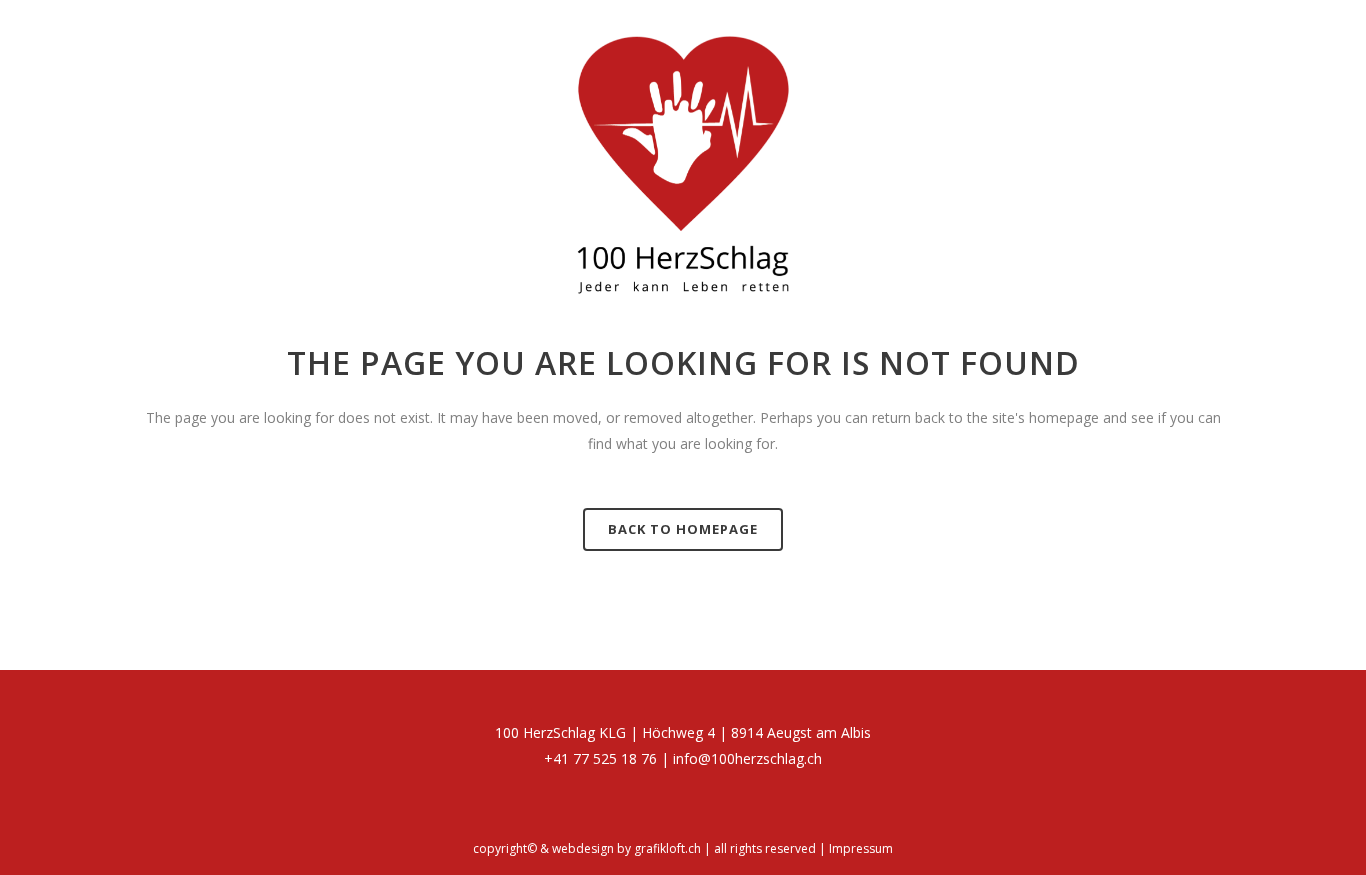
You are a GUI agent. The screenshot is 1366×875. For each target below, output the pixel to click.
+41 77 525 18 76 (600, 758)
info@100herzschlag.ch (747, 758)
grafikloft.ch (667, 848)
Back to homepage (683, 529)
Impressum (861, 848)
